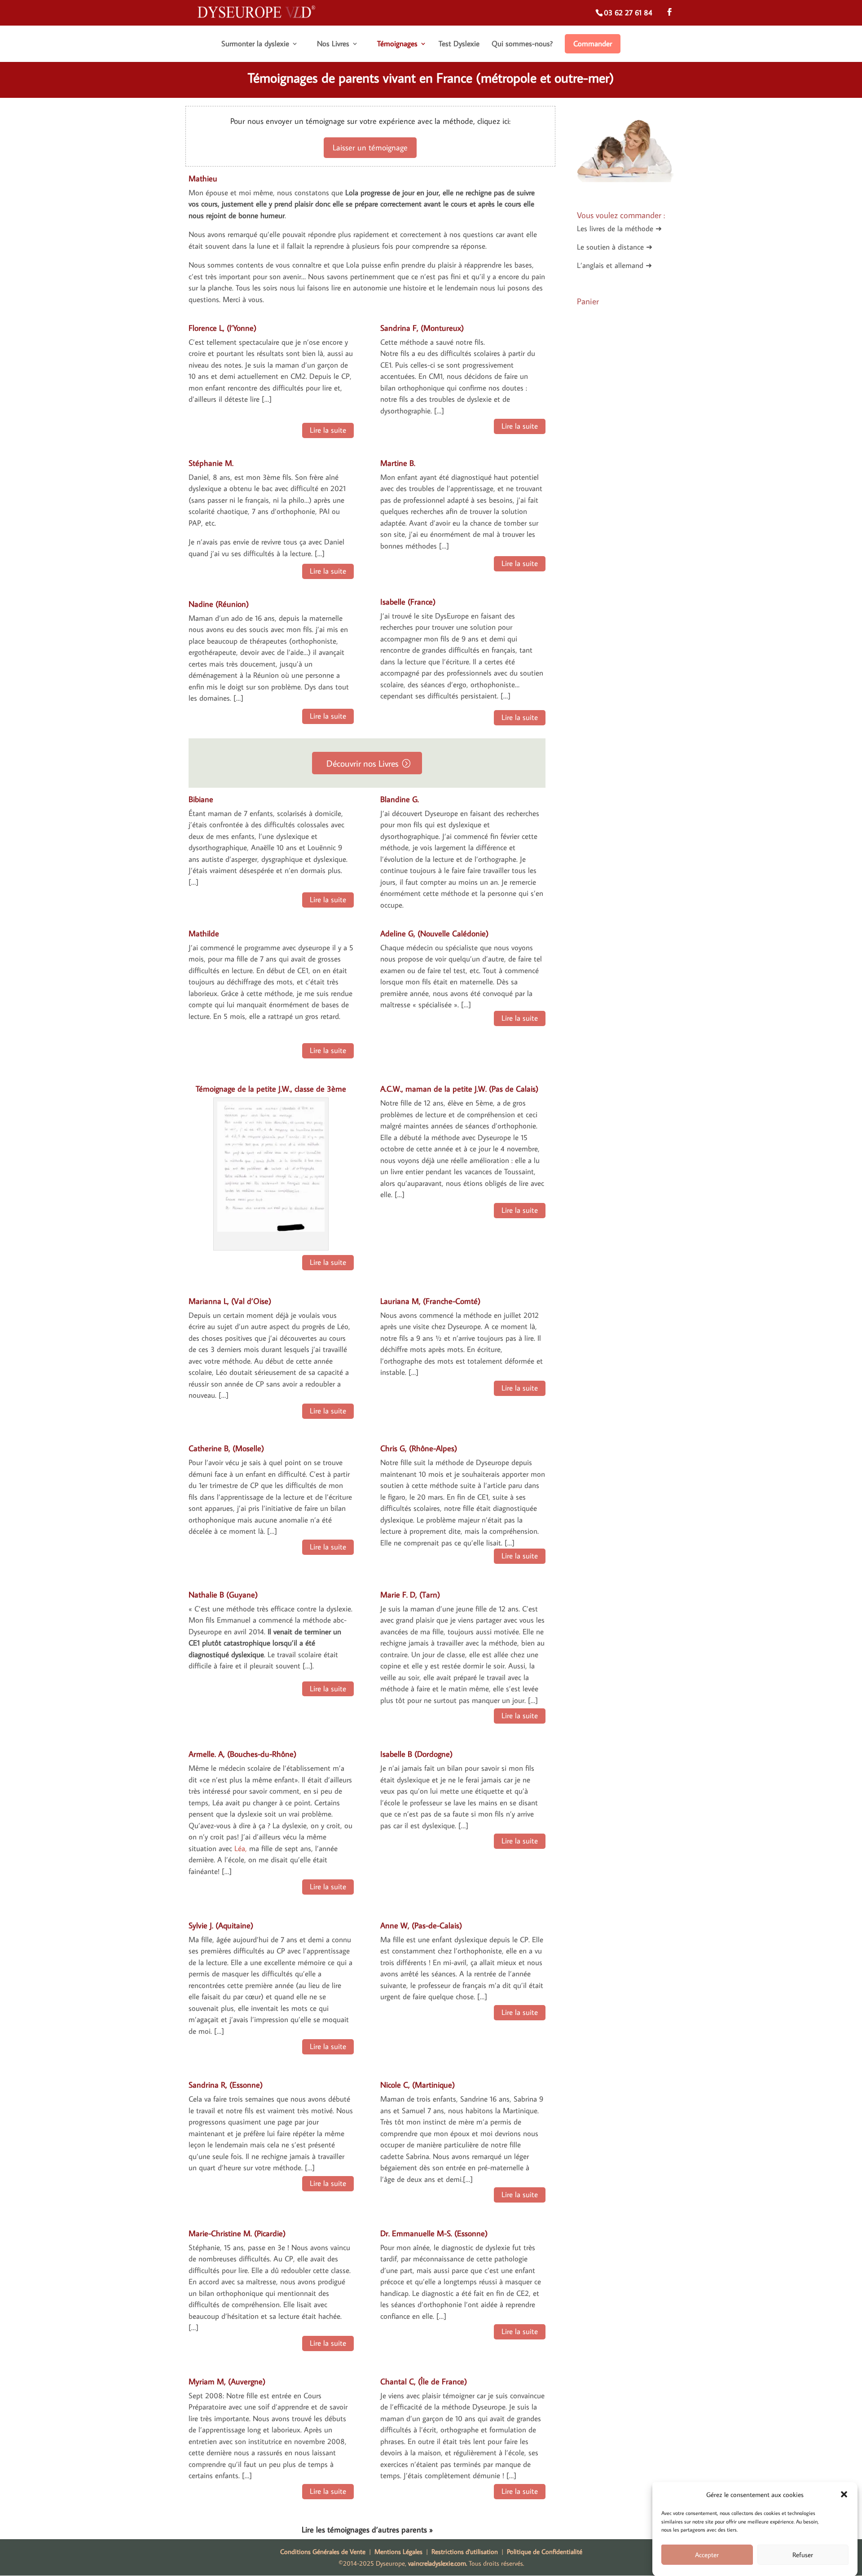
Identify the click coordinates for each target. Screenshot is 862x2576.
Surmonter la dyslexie (255, 44)
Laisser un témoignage (370, 147)
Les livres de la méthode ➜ (619, 228)
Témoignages (397, 44)
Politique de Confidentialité (545, 2552)
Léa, (241, 1848)
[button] (844, 2494)
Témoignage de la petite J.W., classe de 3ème (271, 1089)
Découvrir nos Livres (363, 763)
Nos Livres (333, 44)
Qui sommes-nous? (522, 44)
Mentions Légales (398, 2552)
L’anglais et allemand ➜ (614, 265)
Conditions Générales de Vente (325, 2552)
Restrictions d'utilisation (465, 2552)
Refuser (803, 2555)
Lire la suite (328, 430)
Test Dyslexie (459, 44)
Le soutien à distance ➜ (615, 247)
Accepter (707, 2555)
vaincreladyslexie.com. (438, 2563)
